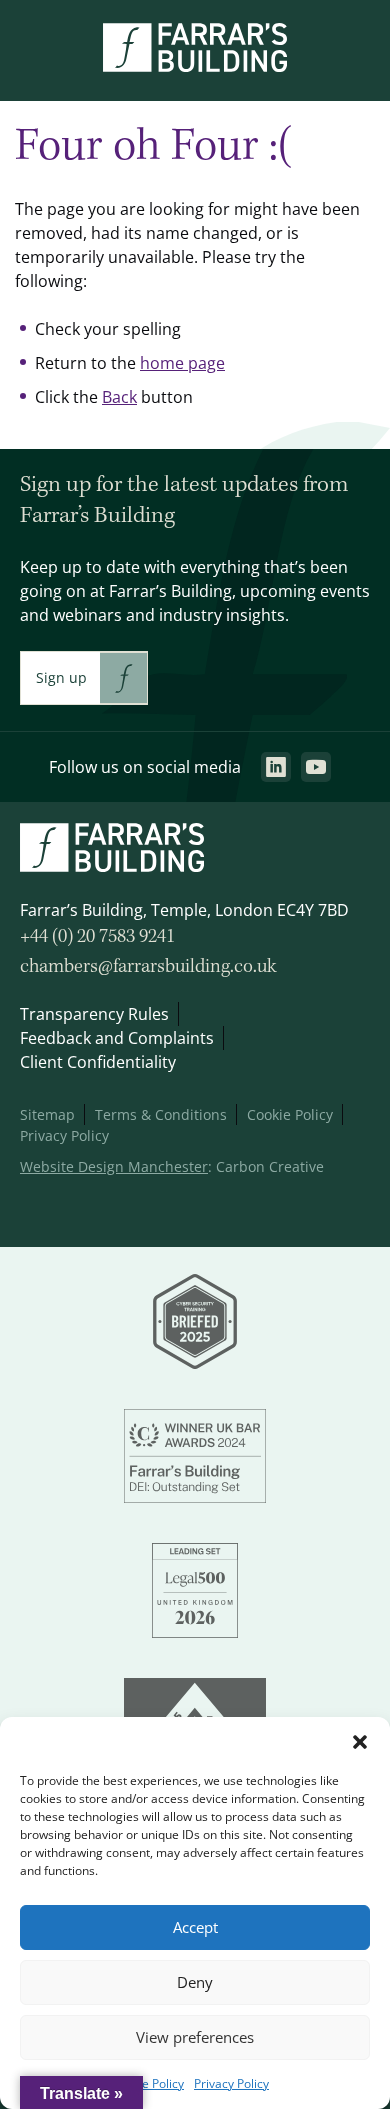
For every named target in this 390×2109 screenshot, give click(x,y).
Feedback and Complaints (117, 1038)
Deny (195, 1982)
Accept (195, 1927)
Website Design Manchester (114, 1166)
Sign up (61, 677)
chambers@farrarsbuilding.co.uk (148, 967)
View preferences (195, 2037)
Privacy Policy (231, 2083)
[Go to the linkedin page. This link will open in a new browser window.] (276, 767)
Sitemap (47, 1114)
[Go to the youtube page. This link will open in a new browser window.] (316, 767)
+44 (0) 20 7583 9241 (97, 937)
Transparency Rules (94, 1014)
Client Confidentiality (98, 1062)
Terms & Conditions (161, 1114)
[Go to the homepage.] (195, 66)
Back (119, 397)
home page (182, 363)
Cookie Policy (147, 2083)
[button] (360, 1742)
